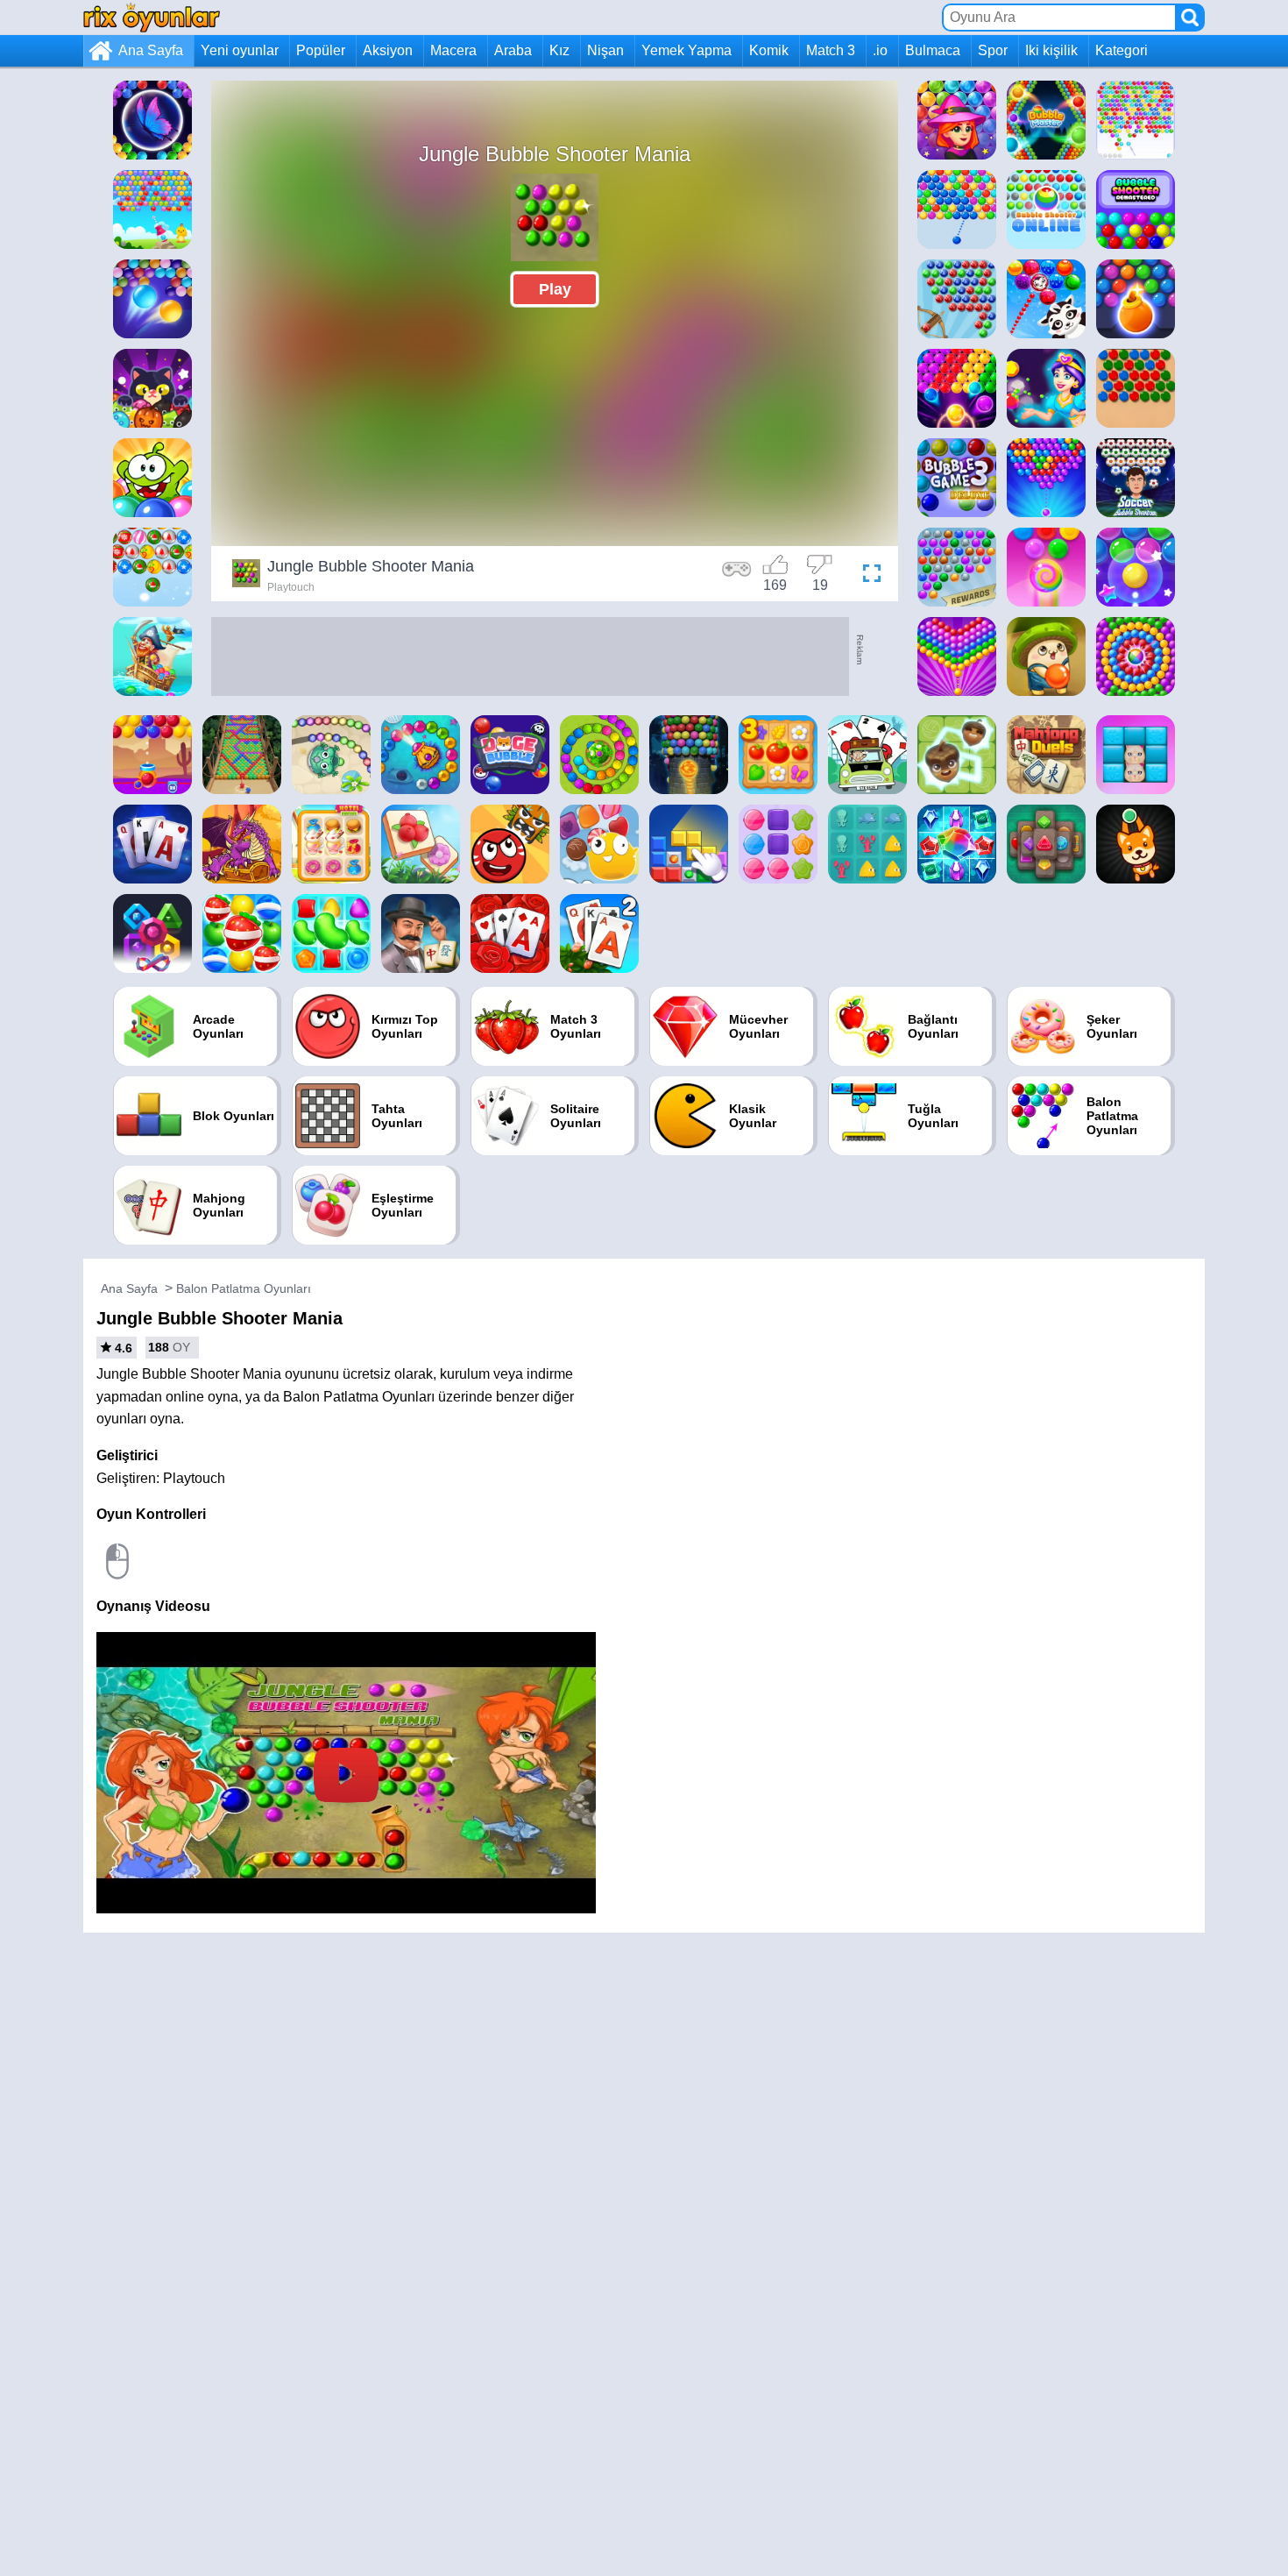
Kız (559, 50)
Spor (993, 50)
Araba (513, 50)
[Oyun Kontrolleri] (737, 576)
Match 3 (831, 50)
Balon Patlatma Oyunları (244, 1288)
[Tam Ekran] (867, 576)
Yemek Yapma (686, 50)
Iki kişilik (1051, 50)
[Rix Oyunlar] (152, 17)
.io (880, 50)
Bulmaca (933, 50)
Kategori (1122, 50)
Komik (769, 50)
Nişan (605, 50)
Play (555, 289)
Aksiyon (388, 50)
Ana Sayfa (151, 50)
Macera (453, 50)
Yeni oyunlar (240, 50)
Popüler (321, 50)
